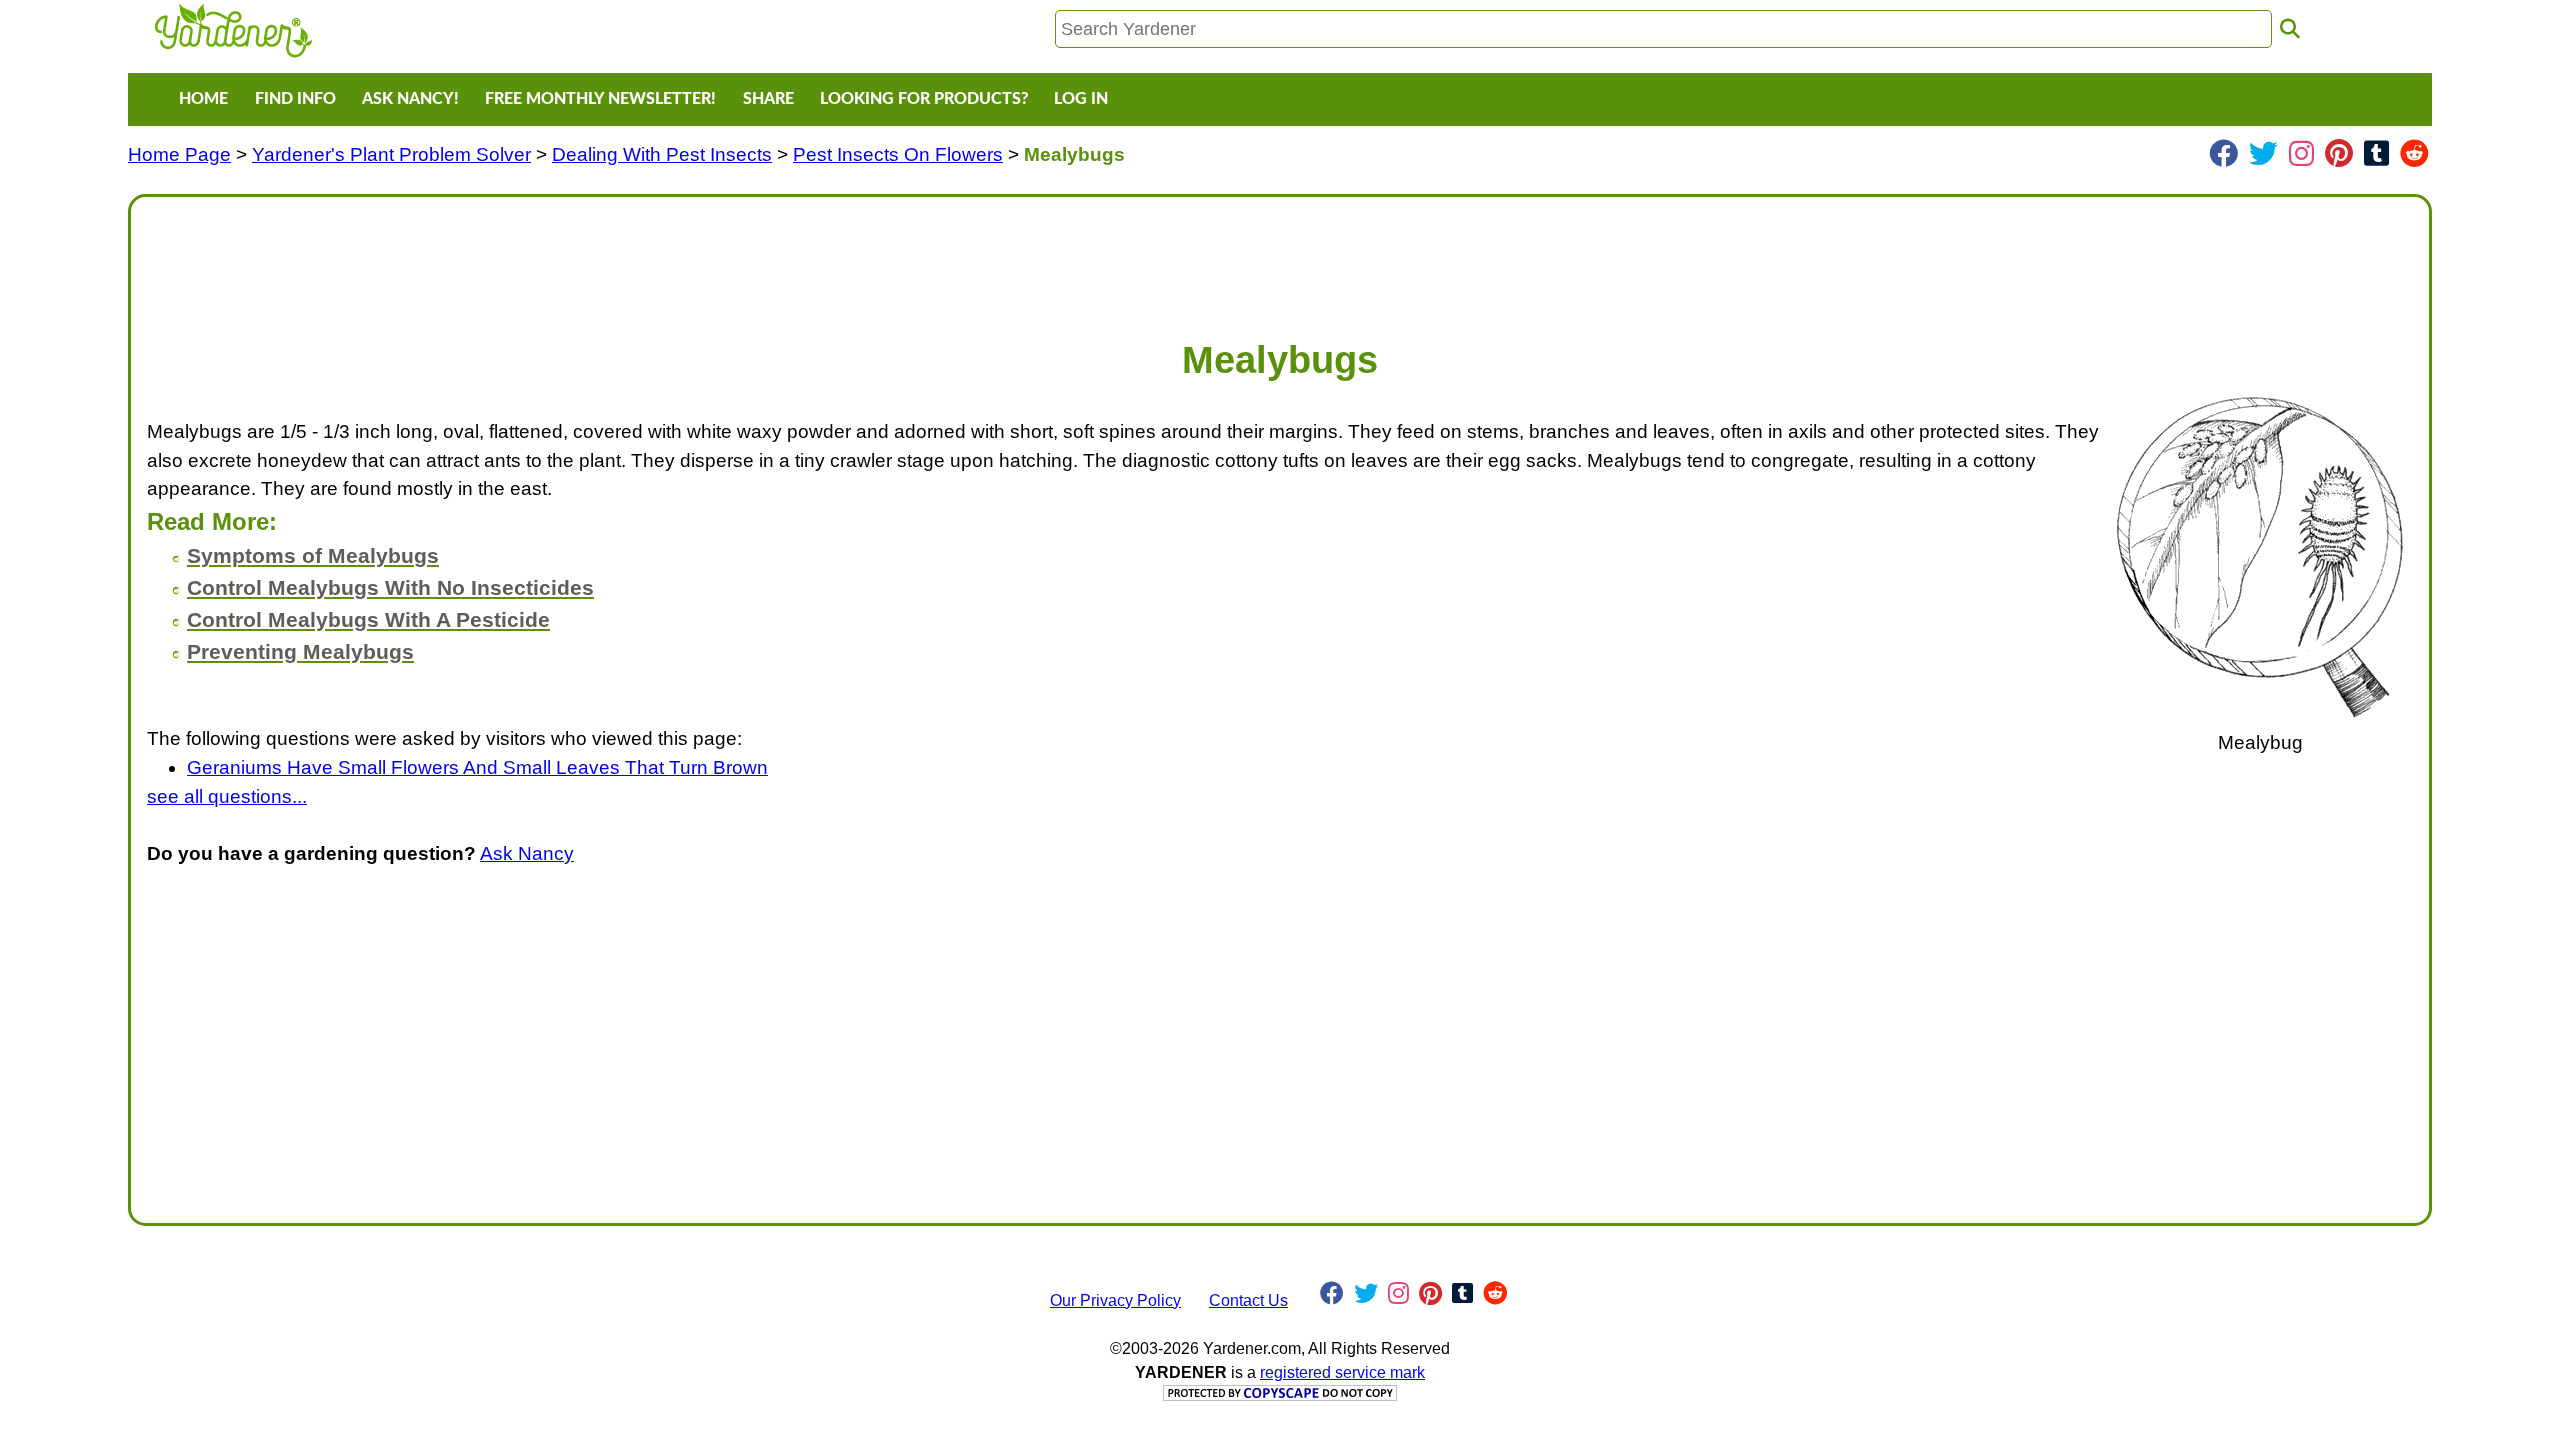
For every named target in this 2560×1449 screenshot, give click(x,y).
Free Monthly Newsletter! (600, 99)
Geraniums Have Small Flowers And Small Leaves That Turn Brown (477, 767)
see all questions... (227, 796)
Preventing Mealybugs (300, 651)
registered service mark (1342, 1372)
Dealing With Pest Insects (662, 154)
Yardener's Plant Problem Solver (391, 154)
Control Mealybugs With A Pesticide (368, 619)
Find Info (295, 99)
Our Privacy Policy (1115, 1300)
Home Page (179, 154)
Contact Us (1248, 1300)
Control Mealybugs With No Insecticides (390, 587)
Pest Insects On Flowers (898, 154)
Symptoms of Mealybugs (313, 555)
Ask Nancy (527, 853)
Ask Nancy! (410, 99)
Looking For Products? (924, 99)
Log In (1081, 99)
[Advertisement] (747, 258)
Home (203, 99)
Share (768, 99)
